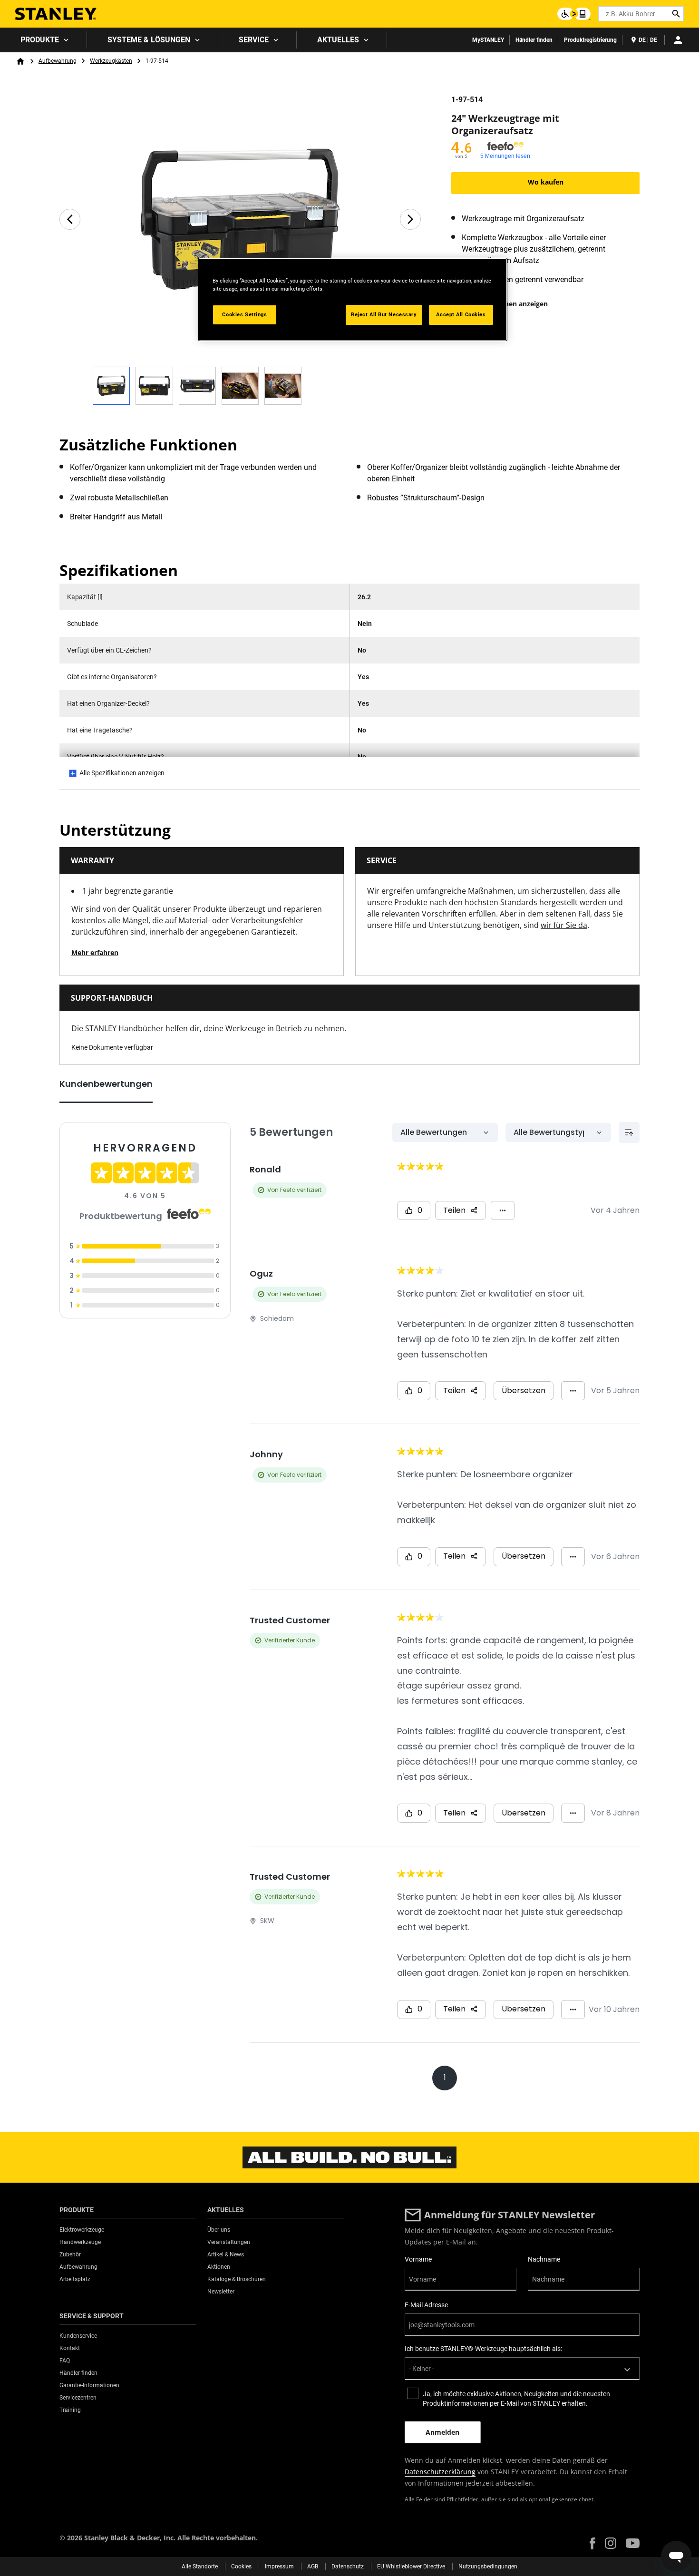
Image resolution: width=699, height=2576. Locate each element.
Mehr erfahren (95, 952)
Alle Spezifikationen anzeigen (122, 773)
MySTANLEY (488, 40)
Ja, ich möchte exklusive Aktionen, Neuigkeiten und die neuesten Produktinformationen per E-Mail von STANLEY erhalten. (516, 2399)
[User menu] (678, 40)
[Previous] (70, 219)
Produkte (40, 40)
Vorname (418, 2259)
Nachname (544, 2259)
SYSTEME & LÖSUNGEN (149, 40)
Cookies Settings (244, 314)
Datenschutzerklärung (440, 2472)
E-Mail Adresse (426, 2305)
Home (20, 61)
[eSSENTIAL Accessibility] (574, 14)
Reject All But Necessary (384, 314)
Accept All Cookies (461, 314)
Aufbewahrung (58, 61)
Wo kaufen (546, 182)
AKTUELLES (338, 40)
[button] (592, 2543)
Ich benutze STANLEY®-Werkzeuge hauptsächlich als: (483, 2349)
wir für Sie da (564, 925)
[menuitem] (44, 40)
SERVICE (254, 40)
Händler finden (534, 40)
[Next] (410, 219)
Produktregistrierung (590, 40)
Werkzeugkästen (111, 61)
